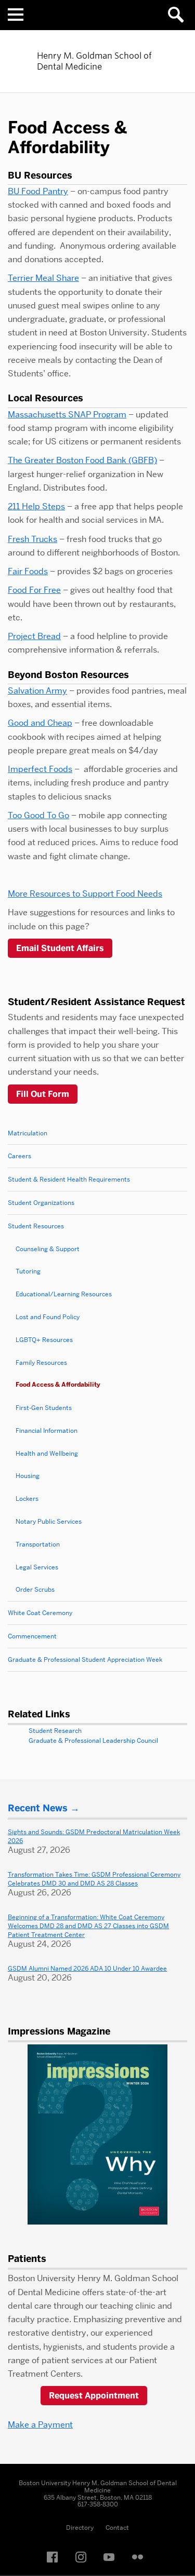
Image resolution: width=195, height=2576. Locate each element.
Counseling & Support (48, 1249)
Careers (19, 1156)
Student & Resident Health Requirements (69, 1179)
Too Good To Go (38, 815)
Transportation (38, 1544)
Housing (28, 1476)
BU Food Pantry (38, 191)
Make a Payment (40, 2425)
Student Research (55, 1731)
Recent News (38, 1808)
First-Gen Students (44, 1408)
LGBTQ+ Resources (44, 1340)
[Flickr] (140, 2558)
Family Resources (41, 1362)
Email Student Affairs (60, 948)
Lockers (27, 1499)
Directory (80, 2527)
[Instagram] (84, 2558)
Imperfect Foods (40, 769)
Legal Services (37, 1567)
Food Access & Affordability (58, 1385)
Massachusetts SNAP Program (67, 415)
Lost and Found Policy (48, 1317)
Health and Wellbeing (47, 1453)
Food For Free (34, 590)
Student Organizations (41, 1203)
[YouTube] (112, 2558)
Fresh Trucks (32, 539)
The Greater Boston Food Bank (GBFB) (82, 460)
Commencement (32, 1636)
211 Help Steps (36, 506)
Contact (117, 2527)
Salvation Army (37, 691)
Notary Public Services (49, 1521)
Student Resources (36, 1226)
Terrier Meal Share (43, 278)
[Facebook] (55, 2558)
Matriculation (28, 1133)
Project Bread (34, 636)
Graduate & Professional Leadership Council (93, 1740)
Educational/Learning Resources (64, 1294)
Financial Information (47, 1431)
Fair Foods (28, 571)
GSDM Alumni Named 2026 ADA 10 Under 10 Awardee (87, 1968)
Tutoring (28, 1271)
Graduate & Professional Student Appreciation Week (85, 1659)
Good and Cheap (40, 723)
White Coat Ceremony (40, 1613)
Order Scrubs (35, 1589)
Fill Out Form (43, 1094)
